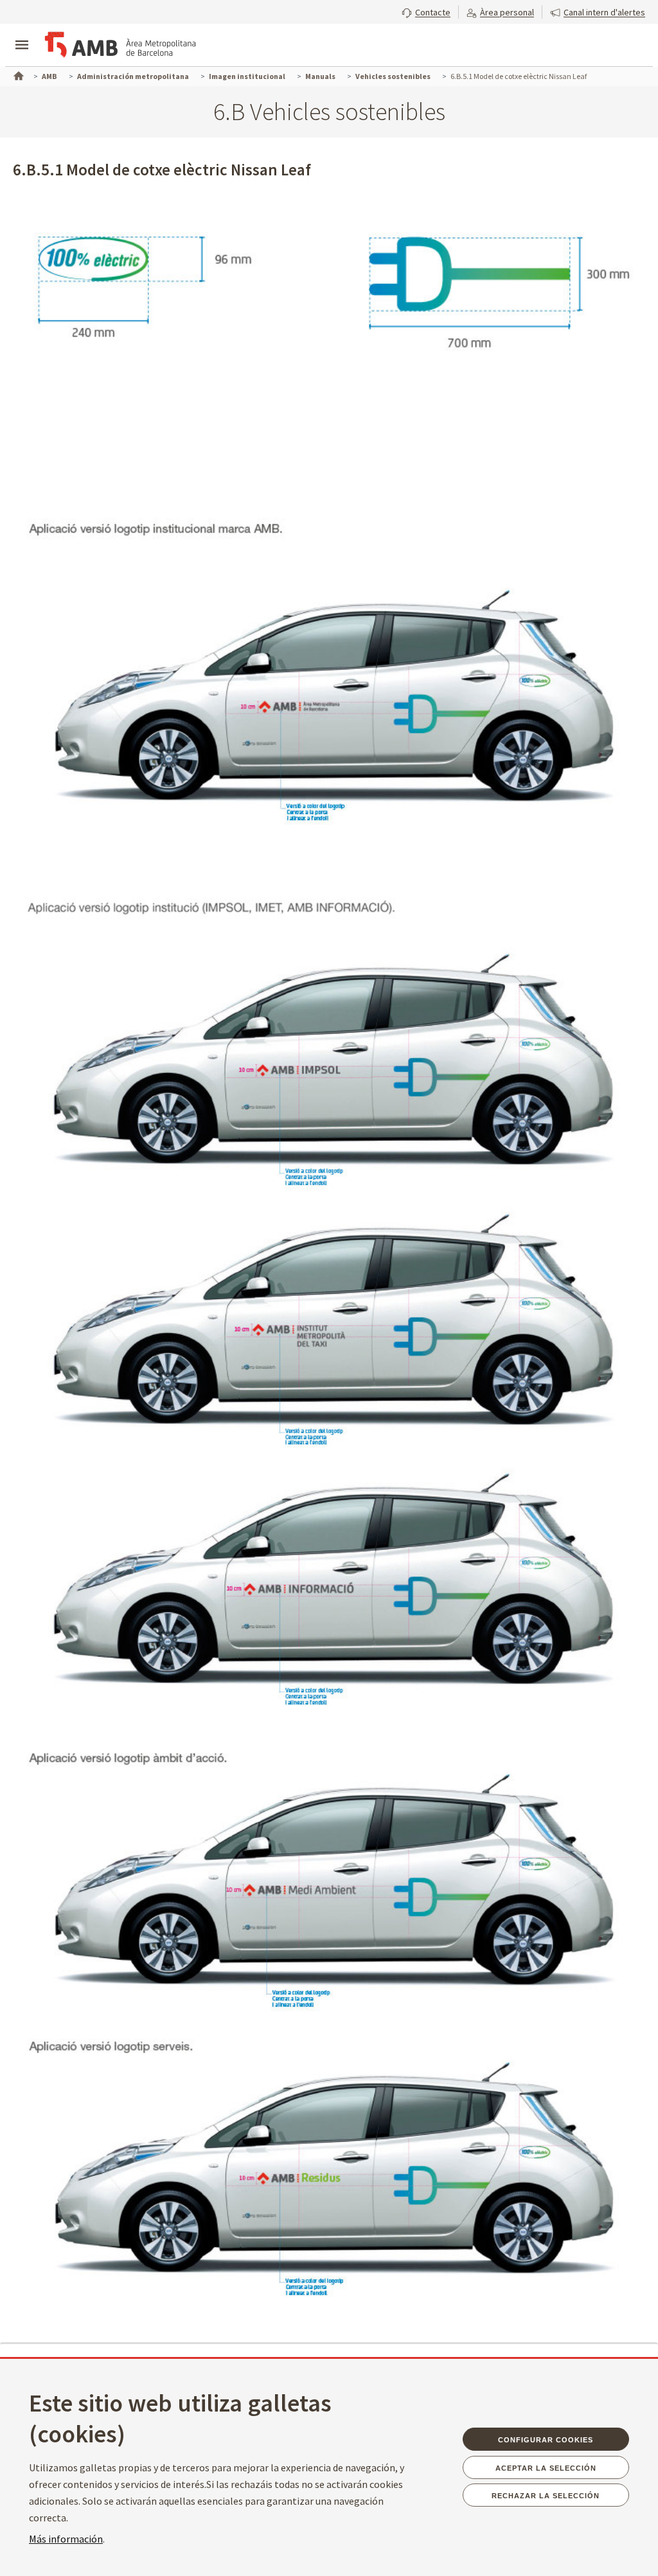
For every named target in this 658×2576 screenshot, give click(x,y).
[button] (426, 11)
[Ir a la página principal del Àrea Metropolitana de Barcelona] (120, 46)
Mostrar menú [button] (22, 34)
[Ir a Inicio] (17, 75)
